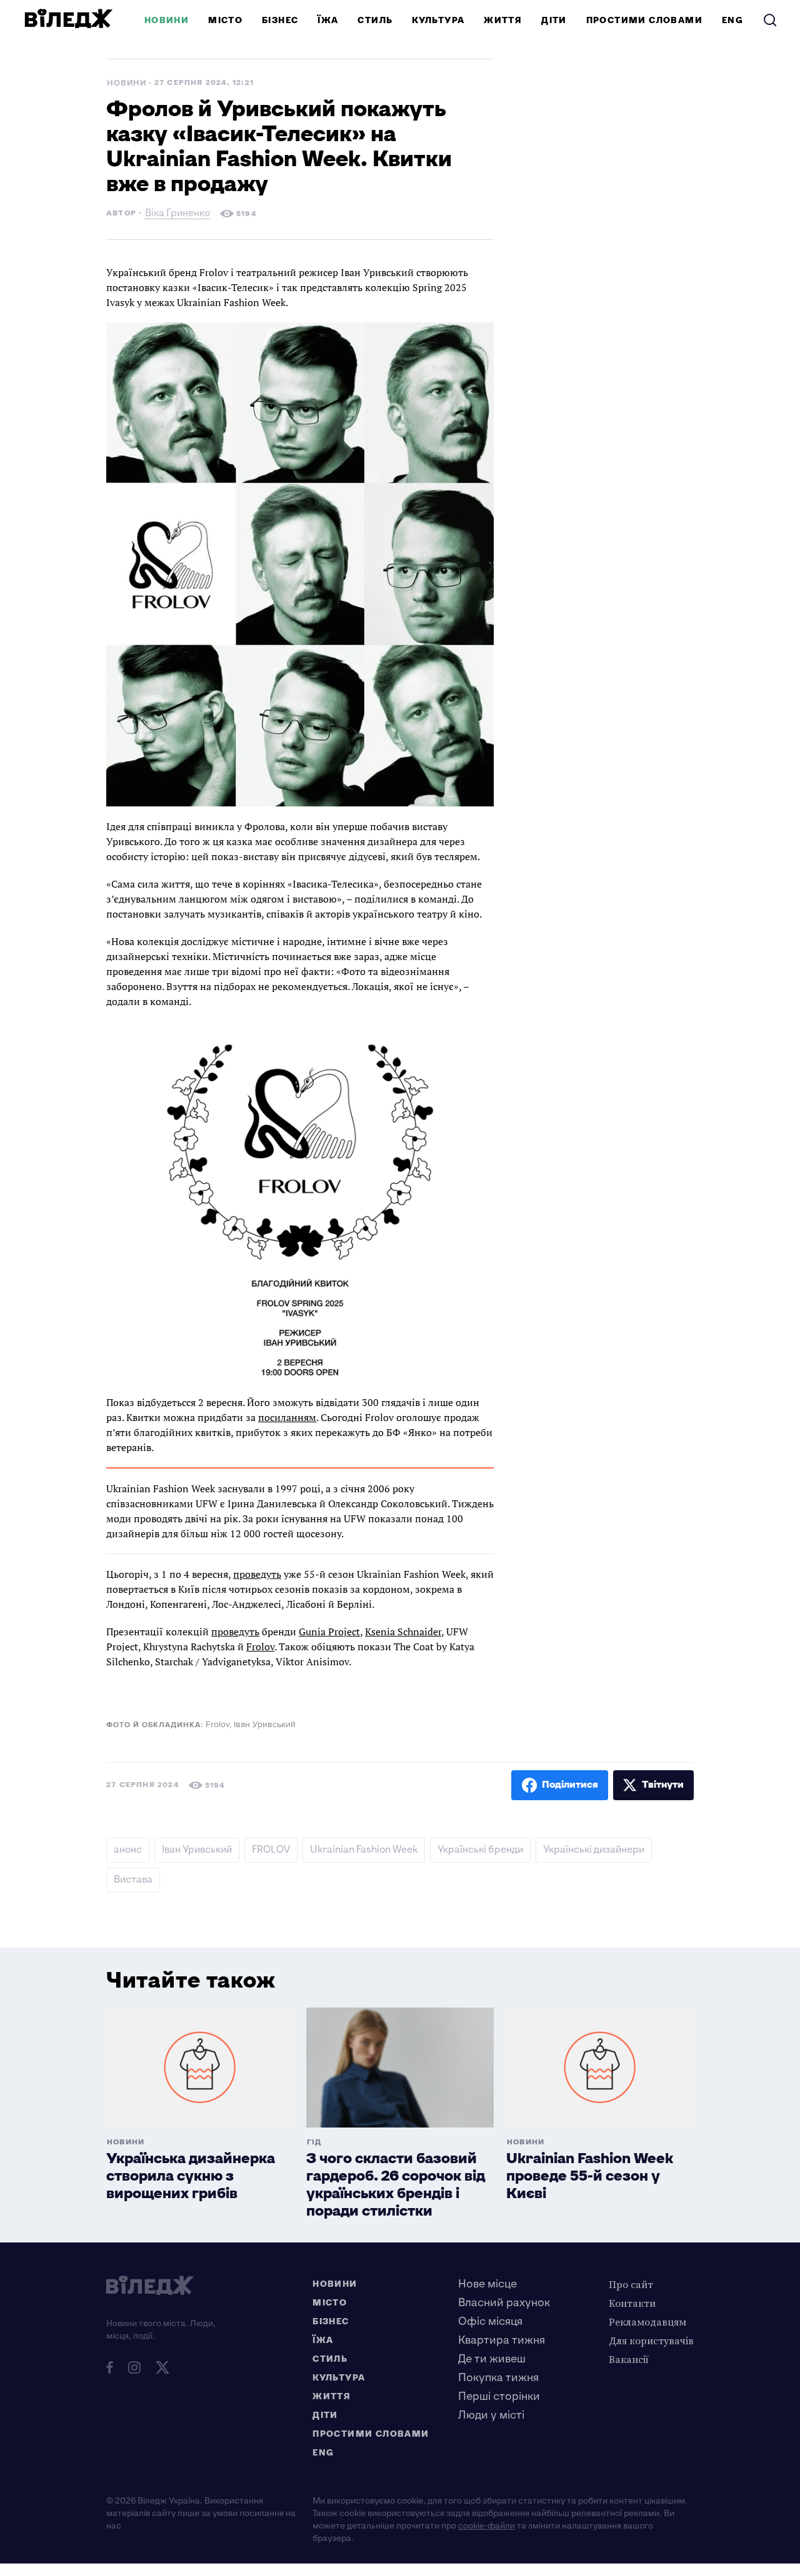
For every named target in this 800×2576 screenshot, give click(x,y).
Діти (554, 20)
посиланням (287, 1417)
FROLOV (271, 1850)
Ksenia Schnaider (403, 1632)
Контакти (632, 2303)
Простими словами (644, 20)
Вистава (133, 1880)
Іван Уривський (197, 1850)
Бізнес (280, 20)
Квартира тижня (502, 2340)
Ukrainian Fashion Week (364, 1850)
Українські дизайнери (594, 1850)
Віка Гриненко (177, 215)
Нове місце (487, 2284)
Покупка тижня (498, 2378)
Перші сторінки (499, 2396)
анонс (128, 1850)
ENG (732, 20)
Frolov (260, 1647)
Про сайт (631, 2284)
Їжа (328, 20)
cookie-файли (487, 2526)
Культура (438, 20)
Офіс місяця (490, 2321)
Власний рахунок (504, 2303)
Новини (167, 20)
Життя (503, 20)
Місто (225, 20)
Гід (314, 2142)
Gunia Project (329, 1632)
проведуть (257, 1574)
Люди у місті (491, 2415)
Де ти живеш (492, 2359)
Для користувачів (651, 2341)
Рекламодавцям (647, 2322)
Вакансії (629, 2359)
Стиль (375, 20)
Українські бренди (480, 1850)
